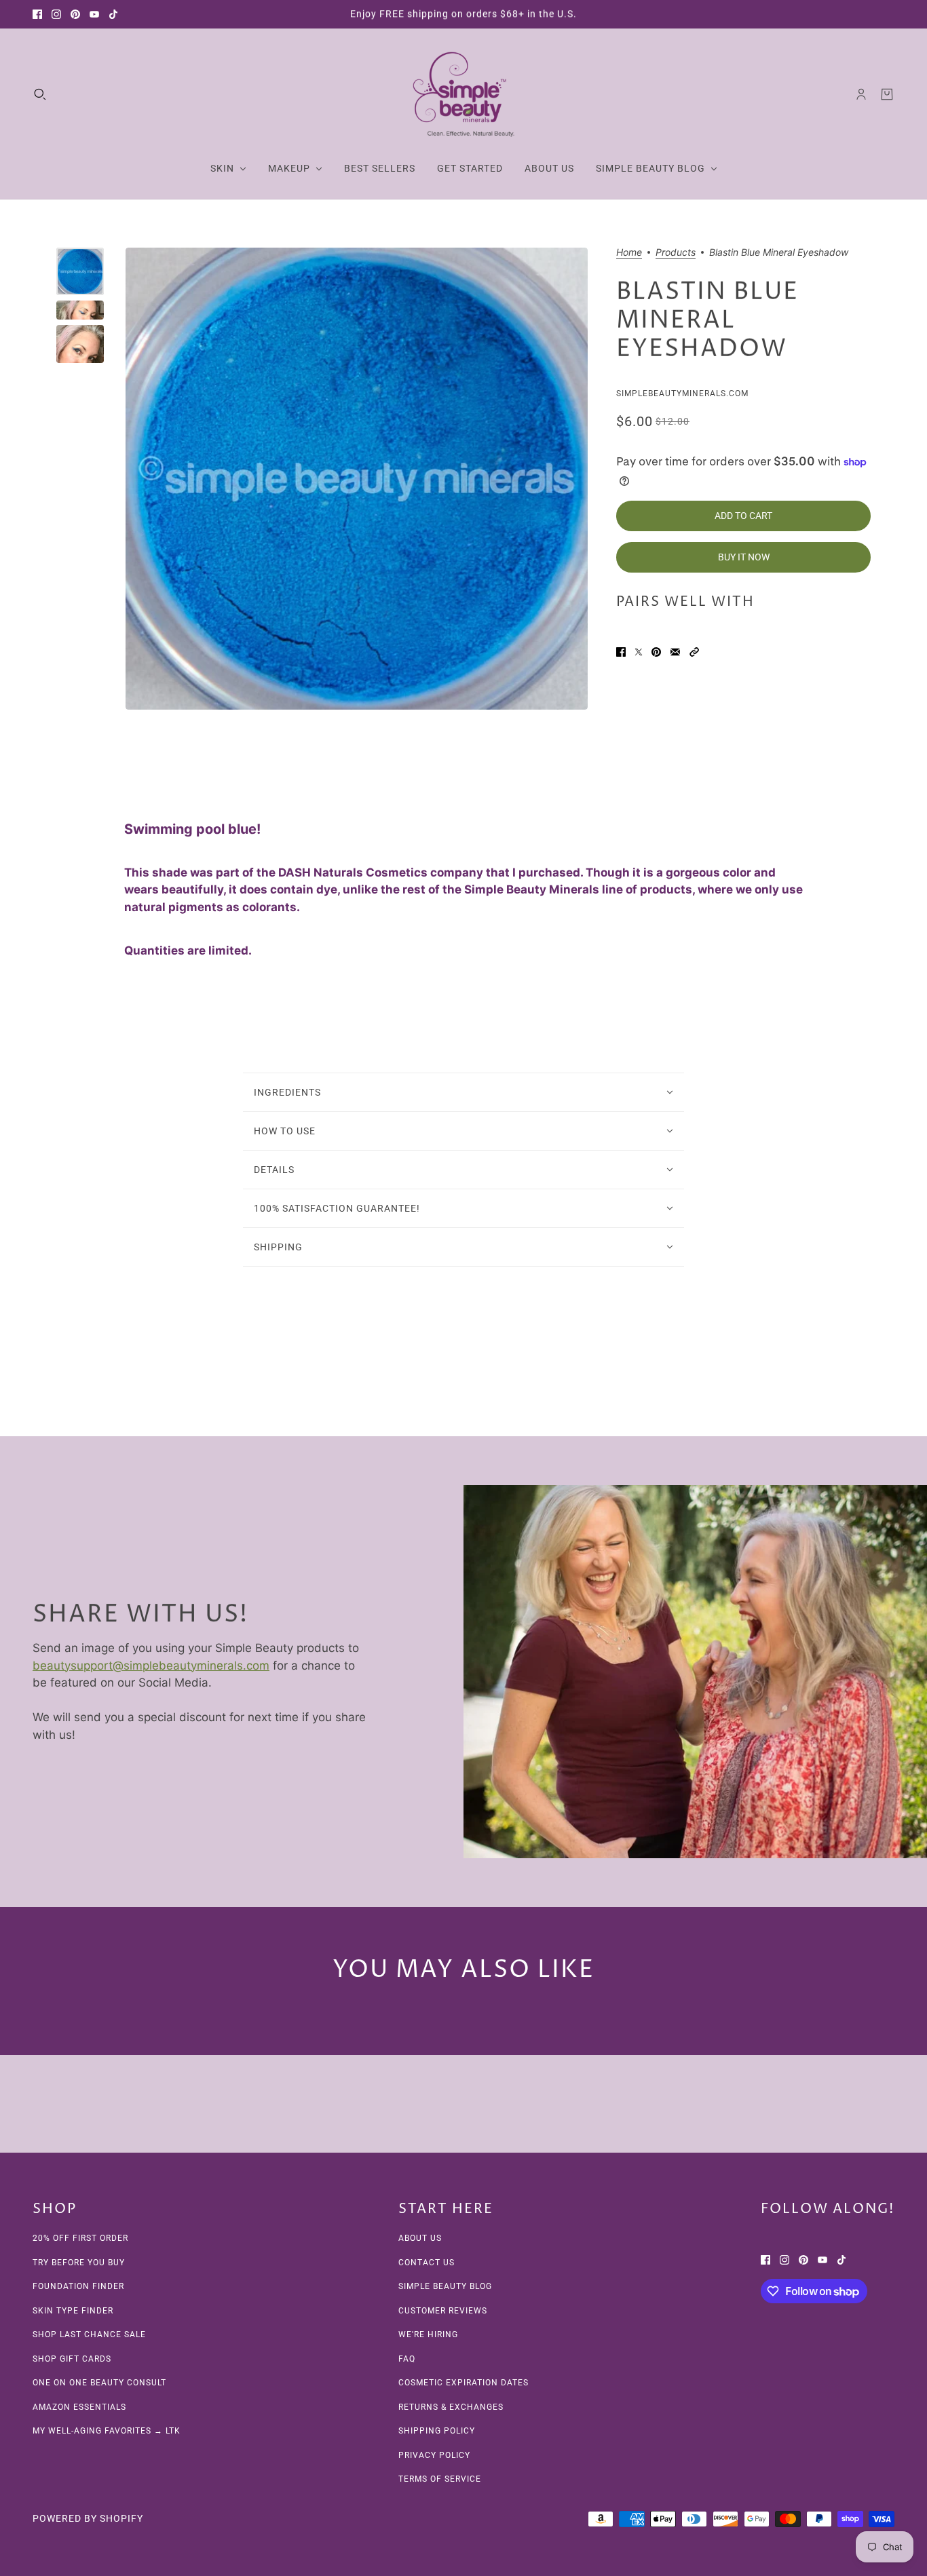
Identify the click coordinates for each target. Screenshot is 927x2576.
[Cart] (887, 94)
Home (629, 253)
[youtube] (94, 14)
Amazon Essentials (79, 2407)
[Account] (861, 94)
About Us (420, 2238)
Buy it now (744, 558)
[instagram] (56, 14)
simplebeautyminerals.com (682, 393)
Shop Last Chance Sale (89, 2334)
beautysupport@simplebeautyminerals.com (151, 1665)
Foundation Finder (78, 2286)
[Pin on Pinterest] (656, 652)
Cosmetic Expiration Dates (463, 2383)
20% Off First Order (80, 2238)
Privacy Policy (434, 2455)
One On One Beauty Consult (99, 2383)
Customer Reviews (443, 2311)
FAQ (407, 2359)
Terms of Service (440, 2479)
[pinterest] (75, 14)
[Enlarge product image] (357, 479)
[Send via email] (675, 652)
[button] (694, 652)
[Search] (40, 94)
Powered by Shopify (88, 2518)
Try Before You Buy (79, 2263)
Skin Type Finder (73, 2311)
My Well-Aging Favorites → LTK (107, 2431)
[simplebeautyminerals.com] (463, 94)
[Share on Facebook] (621, 652)
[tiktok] (113, 14)
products (676, 253)
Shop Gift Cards (72, 2359)
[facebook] (37, 14)
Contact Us (427, 2263)
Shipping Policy (437, 2431)
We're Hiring (428, 2334)
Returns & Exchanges (451, 2407)
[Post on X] (639, 652)
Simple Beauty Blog (445, 2286)
